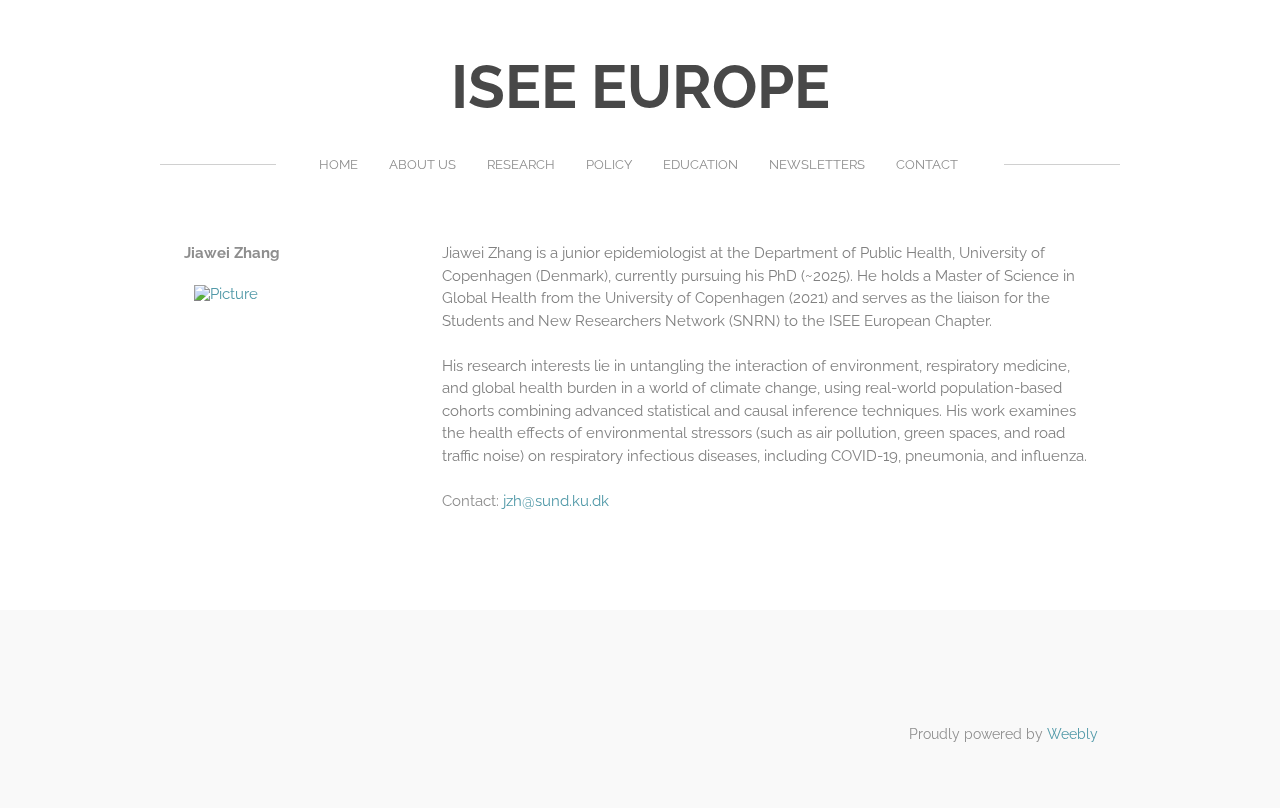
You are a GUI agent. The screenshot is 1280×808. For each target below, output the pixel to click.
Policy (609, 164)
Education (700, 164)
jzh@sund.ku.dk (556, 501)
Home (338, 164)
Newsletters (817, 164)
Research (521, 164)
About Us (422, 164)
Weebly (1072, 734)
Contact (927, 164)
